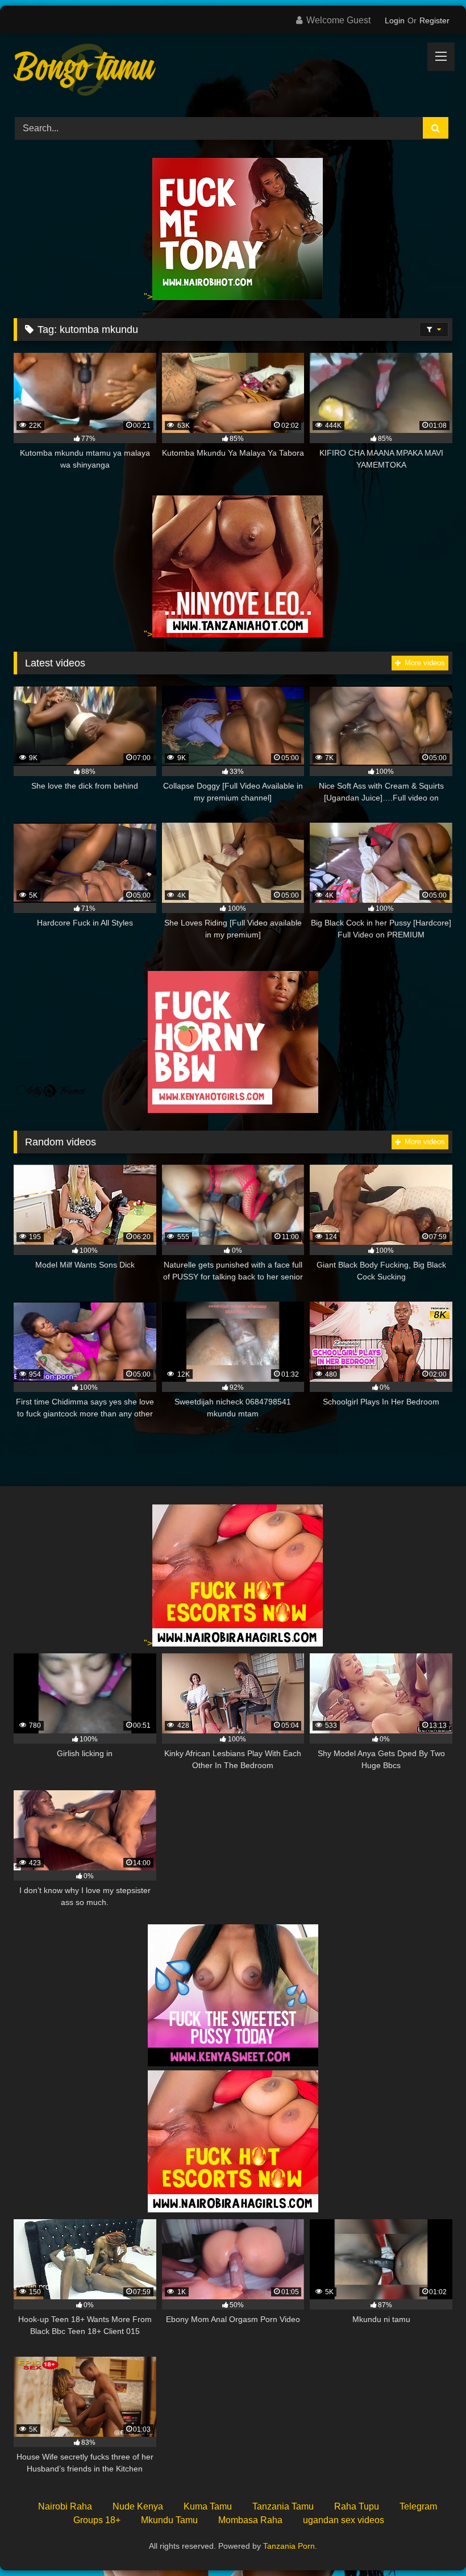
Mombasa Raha (250, 2520)
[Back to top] (431, 2542)
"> (148, 297)
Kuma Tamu (208, 2506)
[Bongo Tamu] (233, 72)
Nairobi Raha (65, 2506)
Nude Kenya (138, 2506)
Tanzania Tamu (283, 2506)
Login (395, 20)
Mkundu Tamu (169, 2520)
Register (434, 20)
